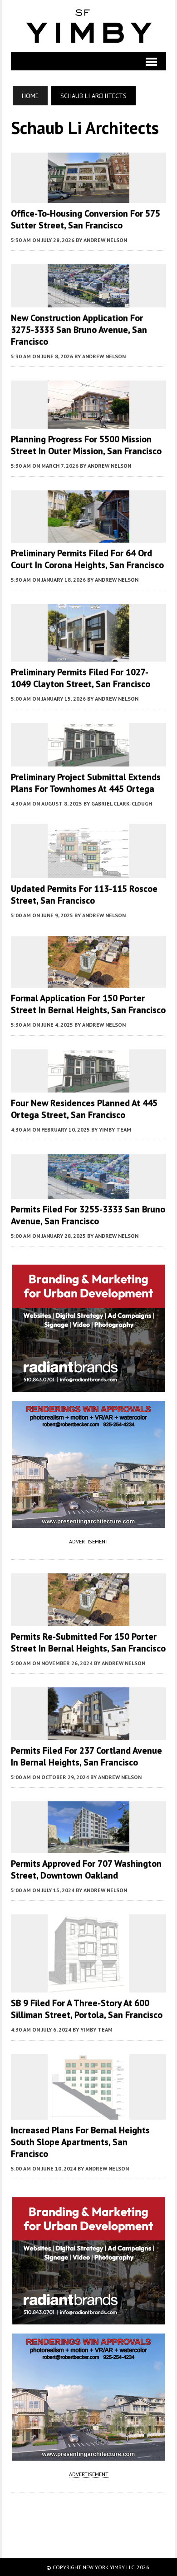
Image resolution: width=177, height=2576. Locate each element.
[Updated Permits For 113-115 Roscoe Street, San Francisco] (88, 872)
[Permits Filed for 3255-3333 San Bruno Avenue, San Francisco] (88, 1192)
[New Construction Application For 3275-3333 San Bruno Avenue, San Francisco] (88, 301)
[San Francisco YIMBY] (88, 26)
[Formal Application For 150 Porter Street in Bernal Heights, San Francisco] (88, 982)
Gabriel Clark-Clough (122, 803)
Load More (88, 2516)
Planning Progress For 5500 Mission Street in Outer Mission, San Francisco (86, 445)
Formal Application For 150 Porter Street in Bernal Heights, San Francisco (88, 1004)
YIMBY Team (115, 1130)
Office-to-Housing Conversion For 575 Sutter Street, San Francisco (86, 219)
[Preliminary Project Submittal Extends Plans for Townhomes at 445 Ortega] (88, 760)
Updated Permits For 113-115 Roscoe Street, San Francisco (84, 895)
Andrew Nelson (105, 240)
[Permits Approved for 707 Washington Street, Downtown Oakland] (88, 1847)
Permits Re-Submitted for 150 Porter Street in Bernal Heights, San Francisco (88, 1642)
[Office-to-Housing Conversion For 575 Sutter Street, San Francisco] (88, 197)
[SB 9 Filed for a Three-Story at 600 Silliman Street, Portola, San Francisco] (88, 1987)
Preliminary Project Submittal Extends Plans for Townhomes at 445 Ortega (86, 783)
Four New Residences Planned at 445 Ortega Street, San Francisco (84, 1109)
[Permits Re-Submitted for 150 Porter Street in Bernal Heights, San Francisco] (88, 1620)
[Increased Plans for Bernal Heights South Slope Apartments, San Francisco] (88, 2113)
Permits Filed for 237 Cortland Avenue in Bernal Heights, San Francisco (86, 1756)
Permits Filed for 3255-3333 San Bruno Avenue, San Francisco (88, 1215)
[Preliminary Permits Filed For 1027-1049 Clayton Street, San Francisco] (88, 655)
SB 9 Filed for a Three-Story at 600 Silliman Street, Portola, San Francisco (87, 2009)
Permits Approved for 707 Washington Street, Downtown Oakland (86, 1869)
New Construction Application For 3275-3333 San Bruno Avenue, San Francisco (79, 330)
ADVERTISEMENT (89, 1541)
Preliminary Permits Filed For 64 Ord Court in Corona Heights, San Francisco (87, 559)
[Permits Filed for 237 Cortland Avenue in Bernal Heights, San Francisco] (88, 1734)
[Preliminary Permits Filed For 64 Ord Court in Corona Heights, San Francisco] (88, 537)
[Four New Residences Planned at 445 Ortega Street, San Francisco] (88, 1087)
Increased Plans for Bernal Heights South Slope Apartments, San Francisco (80, 2142)
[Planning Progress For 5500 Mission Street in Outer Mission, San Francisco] (88, 423)
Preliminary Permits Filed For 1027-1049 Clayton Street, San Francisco (81, 678)
